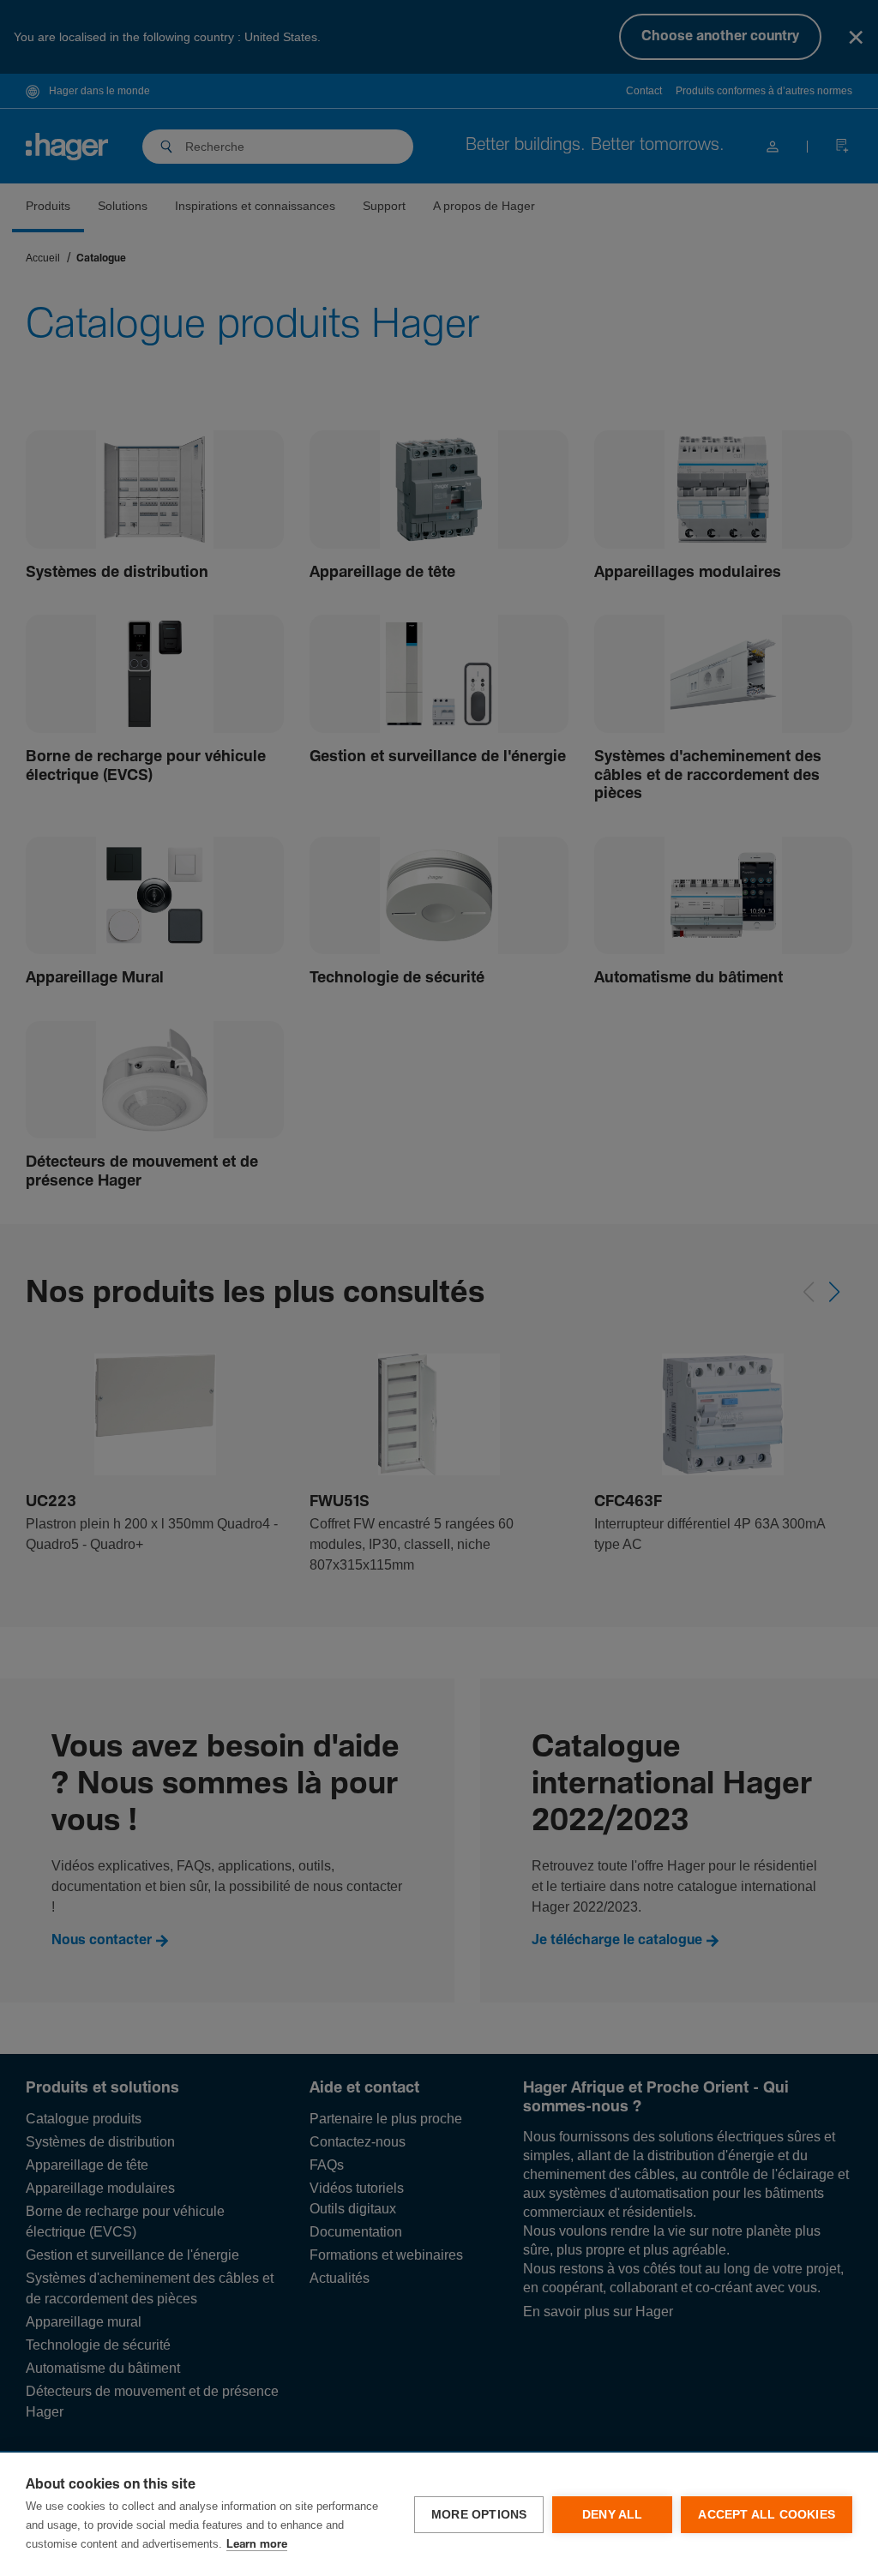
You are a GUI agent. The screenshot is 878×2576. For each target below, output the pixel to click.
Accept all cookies (767, 2515)
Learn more (257, 2545)
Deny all (613, 2515)
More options (479, 2515)
